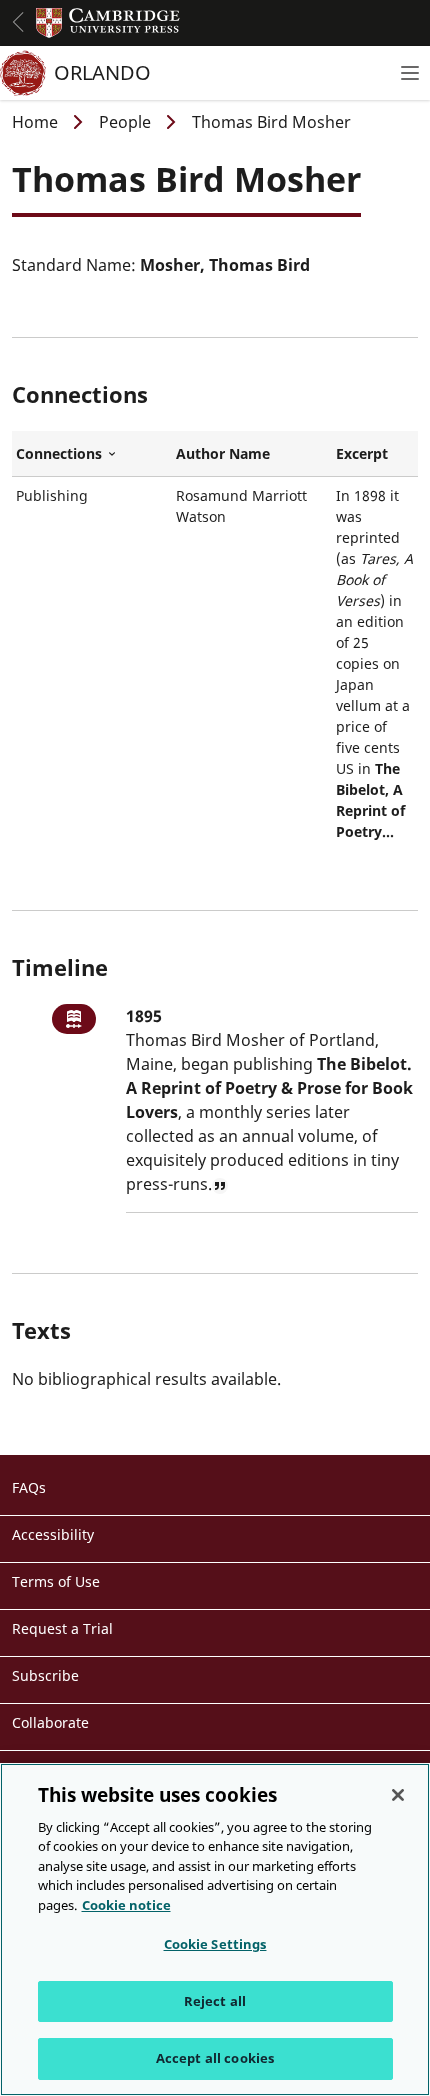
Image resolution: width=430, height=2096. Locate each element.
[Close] (398, 1795)
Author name (223, 453)
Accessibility (53, 1534)
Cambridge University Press (108, 23)
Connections (92, 454)
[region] (215, 1929)
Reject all (215, 2001)
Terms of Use (56, 1581)
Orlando (102, 72)
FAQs (29, 1487)
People (125, 122)
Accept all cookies (215, 2058)
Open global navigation (18, 22)
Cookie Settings (215, 1944)
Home (35, 122)
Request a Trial (62, 1628)
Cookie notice (126, 1905)
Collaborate (50, 1722)
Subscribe (45, 1675)
